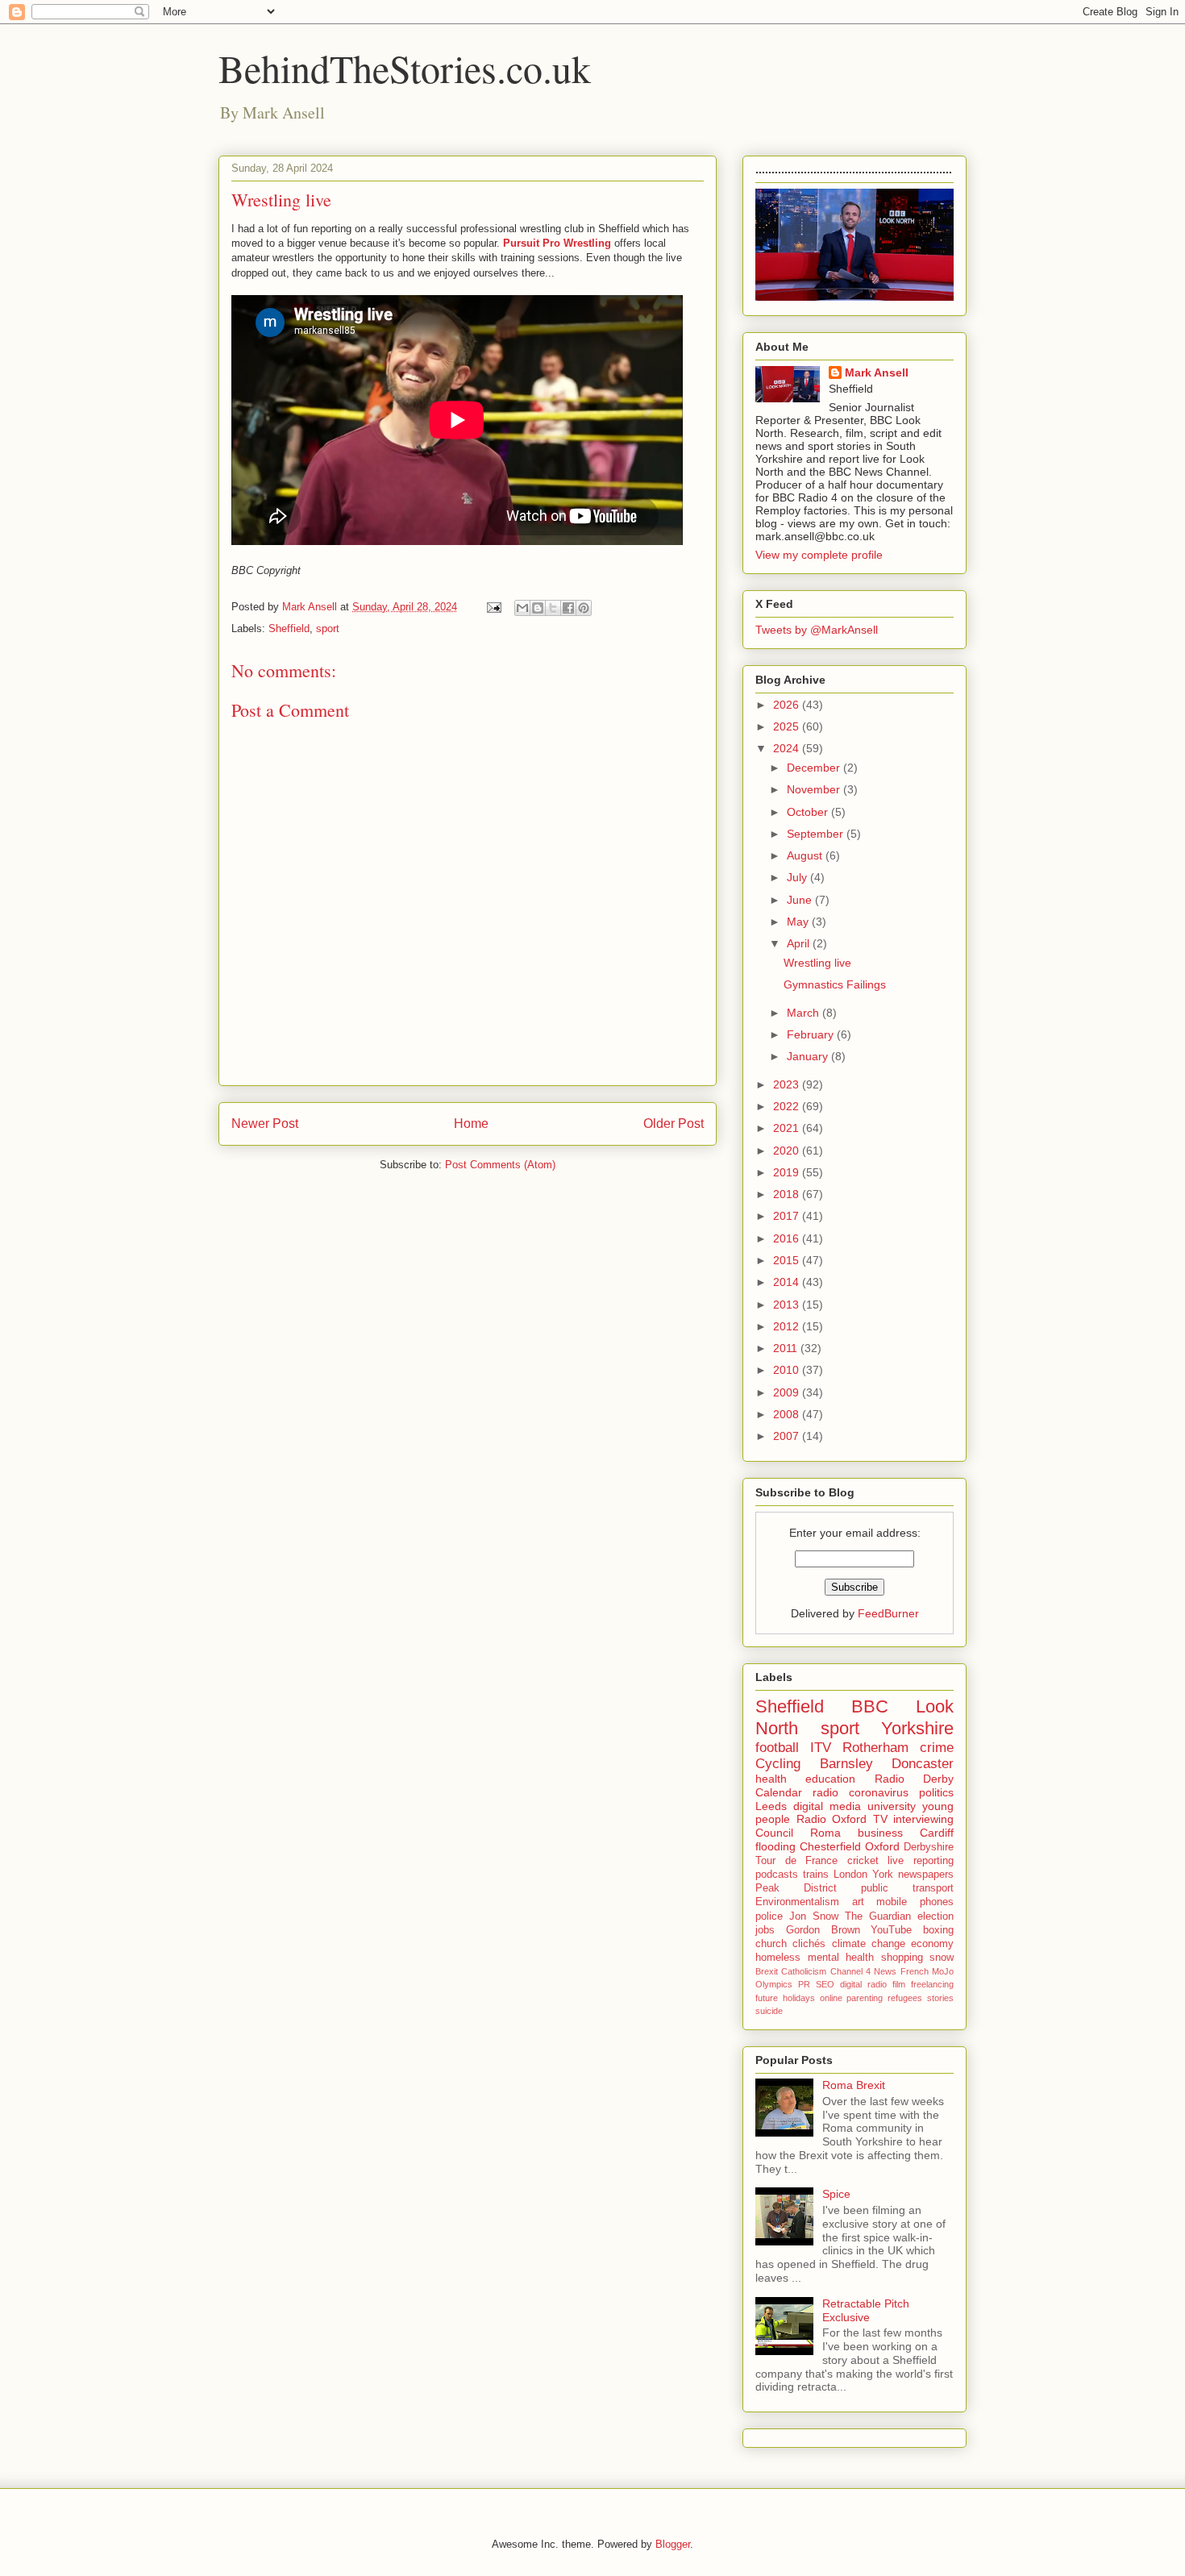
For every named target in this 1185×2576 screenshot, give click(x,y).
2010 (788, 1370)
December (815, 768)
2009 (788, 1392)
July (798, 877)
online (831, 1998)
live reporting (921, 1861)
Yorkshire (917, 1728)
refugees (905, 1998)
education (830, 1779)
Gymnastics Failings (835, 984)
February (812, 1034)
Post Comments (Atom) (500, 1165)
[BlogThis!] (538, 608)
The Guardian (878, 1916)
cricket (863, 1861)
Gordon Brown (823, 1930)
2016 (788, 1238)
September (817, 834)
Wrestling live (817, 963)
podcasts (777, 1875)
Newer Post (265, 1124)
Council (774, 1833)
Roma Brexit (854, 2085)
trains (816, 1875)
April (800, 943)
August (806, 855)
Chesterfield (830, 1846)
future (767, 1998)
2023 (788, 1084)
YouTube (891, 1930)
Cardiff (937, 1833)
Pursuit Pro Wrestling (557, 243)
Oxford (882, 1846)
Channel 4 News (864, 1971)
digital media (827, 1806)
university (892, 1806)
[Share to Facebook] (568, 608)
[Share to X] (553, 608)
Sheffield (289, 628)
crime (937, 1748)
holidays (799, 1998)
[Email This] (522, 608)
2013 (788, 1305)
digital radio (863, 1984)
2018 (788, 1194)
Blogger (673, 2544)
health (771, 1779)
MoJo (943, 1971)
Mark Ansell (877, 372)
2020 (788, 1151)
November (815, 789)
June (801, 900)
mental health (841, 1958)
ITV (821, 1748)
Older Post (674, 1124)
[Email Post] (493, 607)
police (769, 1916)
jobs (765, 1930)
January (809, 1056)
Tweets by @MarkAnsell (817, 630)
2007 (788, 1436)
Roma (825, 1833)
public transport (907, 1888)
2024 (788, 748)
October (809, 812)
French (915, 1971)
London (850, 1875)
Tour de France (796, 1861)
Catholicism (804, 1971)
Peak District (796, 1888)
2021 (788, 1128)
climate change (869, 1944)
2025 (788, 726)
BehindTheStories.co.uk (405, 68)
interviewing (923, 1819)
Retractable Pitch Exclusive (866, 2310)
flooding (775, 1846)
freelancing (932, 1984)
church (771, 1944)
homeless (778, 1958)
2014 (788, 1282)
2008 (788, 1414)
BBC (870, 1706)
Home (471, 1124)
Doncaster (923, 1764)
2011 (787, 1348)
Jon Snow (814, 1916)
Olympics (774, 1984)
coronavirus (879, 1792)
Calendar (779, 1792)
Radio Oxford (832, 1819)
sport (328, 628)
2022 (788, 1106)
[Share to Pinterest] (584, 608)
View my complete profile (819, 555)
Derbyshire (929, 1847)
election (936, 1916)
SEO (825, 1984)
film (899, 1984)
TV (880, 1819)
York (883, 1875)
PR (804, 1984)
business (880, 1833)
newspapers (926, 1875)
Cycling (778, 1764)
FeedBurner (888, 1613)
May (799, 922)
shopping (902, 1958)
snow (942, 1958)
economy (932, 1944)
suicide (769, 2011)
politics (936, 1792)
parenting (865, 1998)
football (777, 1748)
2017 (788, 1216)
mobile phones (915, 1902)
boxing (938, 1930)
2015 (788, 1260)
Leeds (771, 1806)
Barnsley (846, 1764)
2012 (788, 1326)
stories (940, 1998)
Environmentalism (797, 1902)
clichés (809, 1944)
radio (825, 1792)
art (858, 1902)
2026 (788, 705)
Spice (836, 2194)
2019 (788, 1172)
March (805, 1013)
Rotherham (875, 1748)
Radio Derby (914, 1779)
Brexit (767, 1971)
